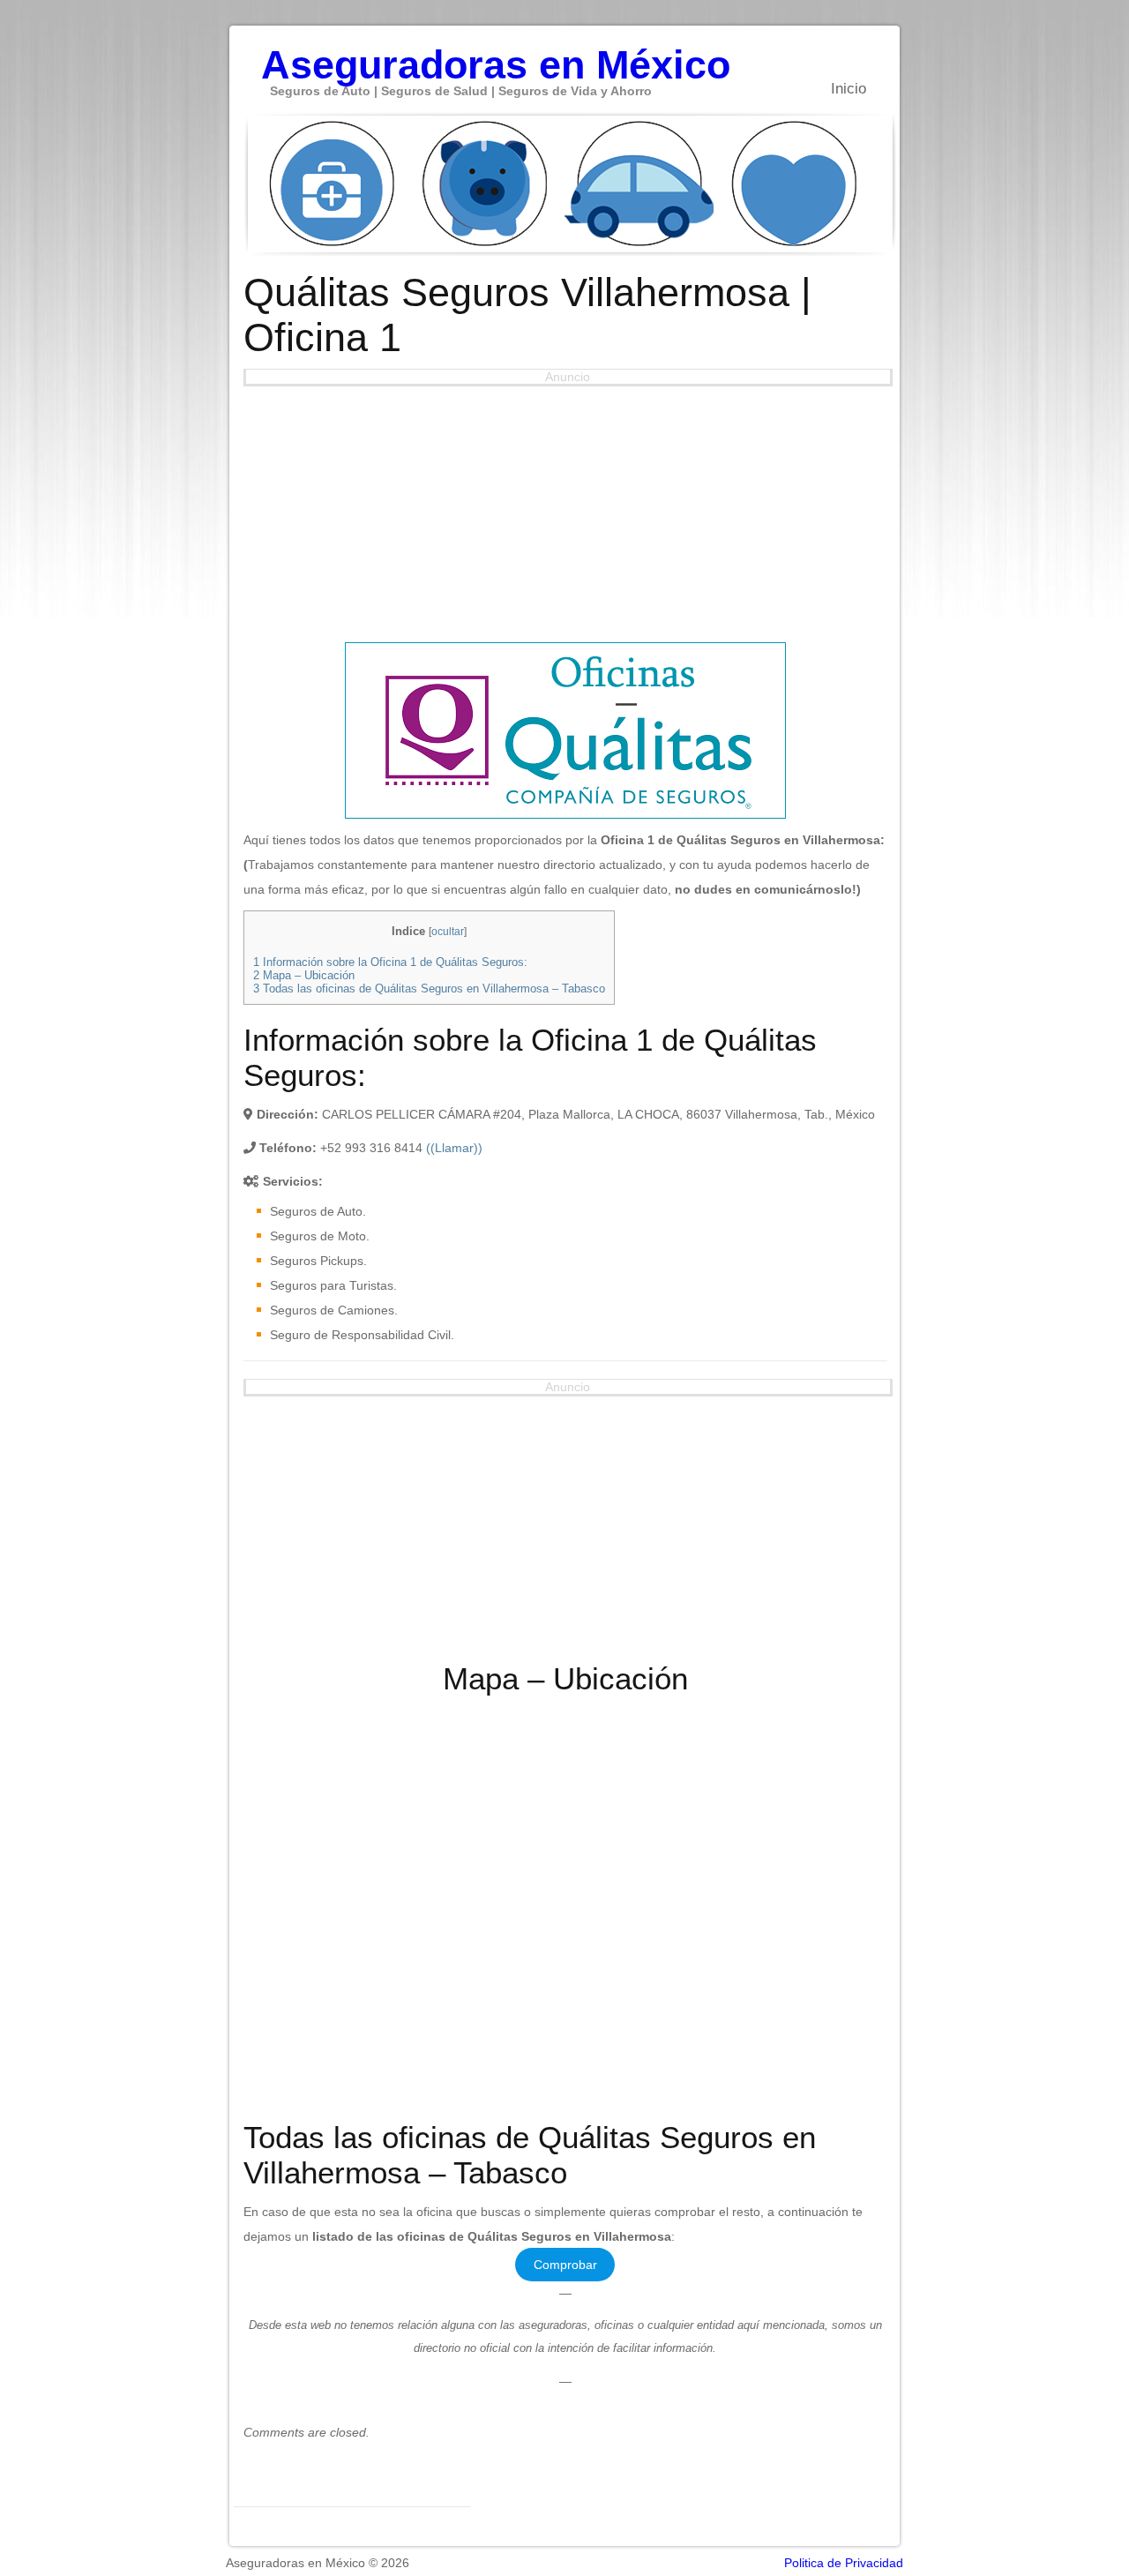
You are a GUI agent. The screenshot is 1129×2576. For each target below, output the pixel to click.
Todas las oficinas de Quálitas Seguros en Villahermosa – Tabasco (429, 988)
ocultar (448, 932)
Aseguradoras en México (496, 56)
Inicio (849, 89)
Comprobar (565, 2265)
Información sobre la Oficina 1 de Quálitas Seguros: (390, 962)
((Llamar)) (454, 1148)
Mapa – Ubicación (304, 975)
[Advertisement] (565, 510)
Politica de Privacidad (844, 2563)
